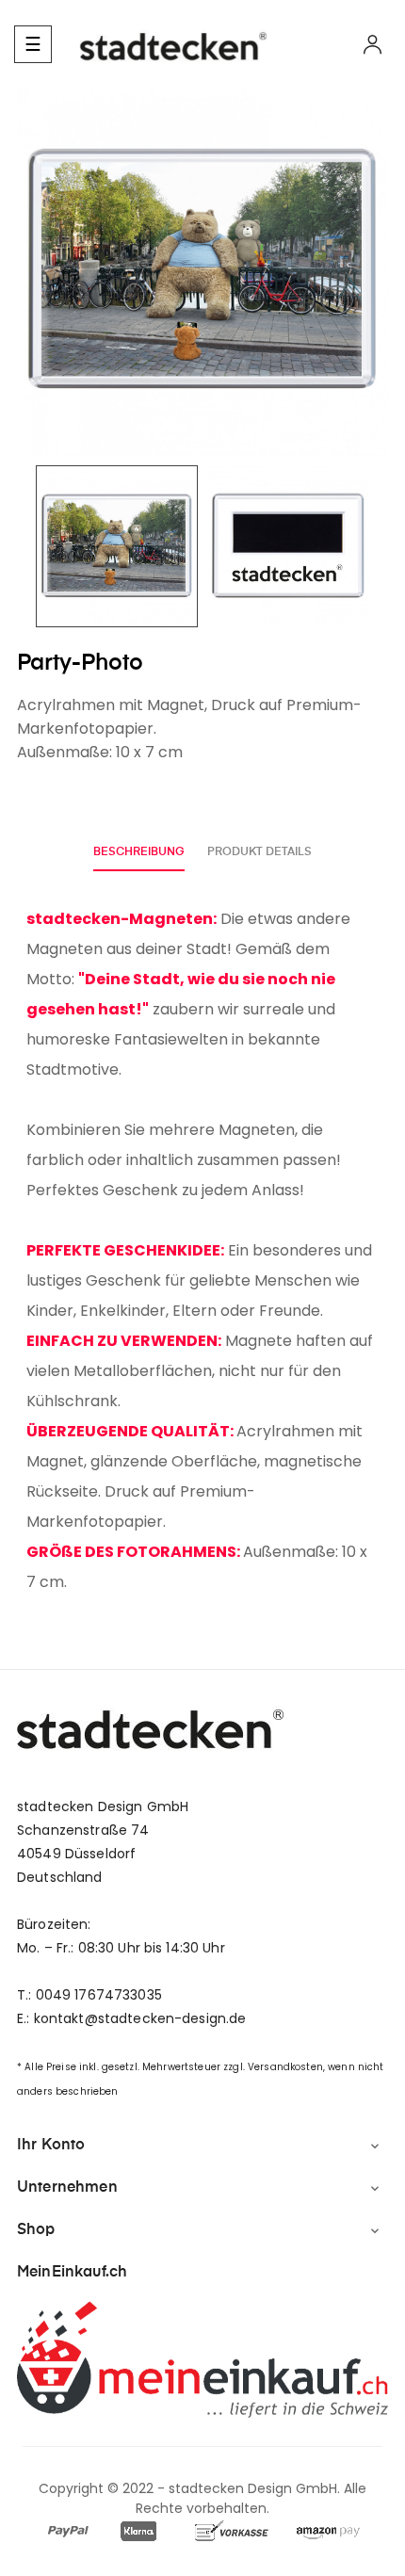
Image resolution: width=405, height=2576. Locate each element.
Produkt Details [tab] (259, 852)
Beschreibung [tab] (139, 852)
